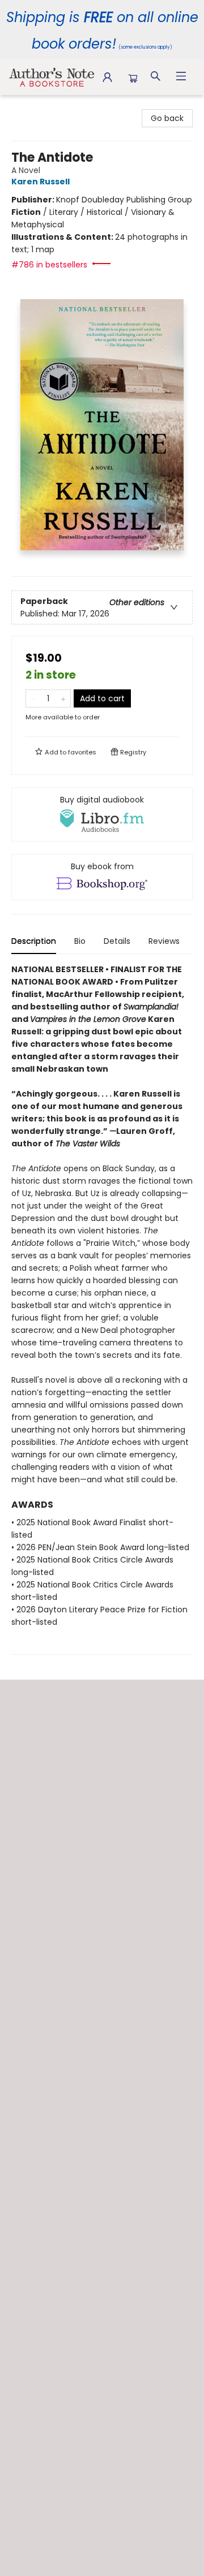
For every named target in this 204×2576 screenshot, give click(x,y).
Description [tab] (34, 941)
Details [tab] (117, 941)
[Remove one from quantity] (33, 698)
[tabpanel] (102, 1309)
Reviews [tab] (164, 941)
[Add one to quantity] (63, 698)
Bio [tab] (80, 941)
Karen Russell (41, 182)
